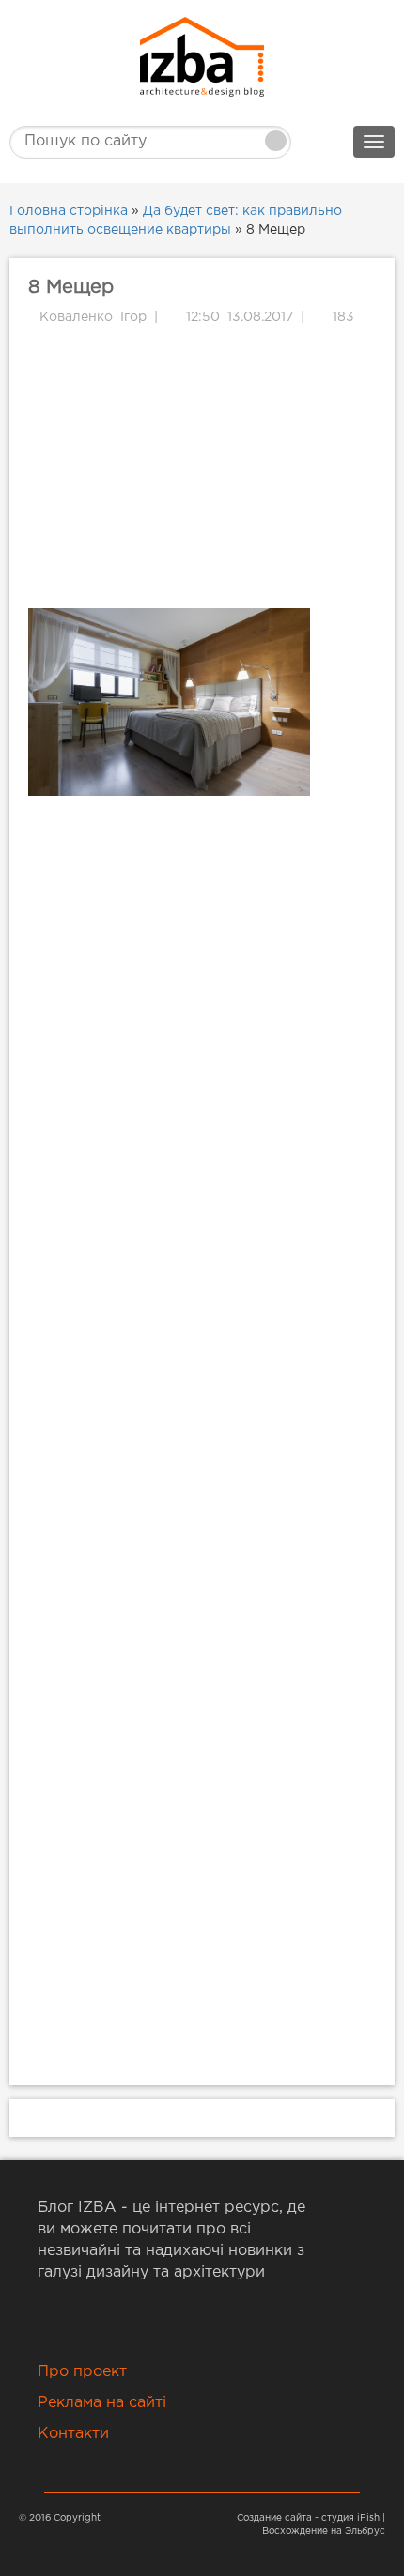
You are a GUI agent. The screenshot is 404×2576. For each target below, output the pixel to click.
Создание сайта (274, 2518)
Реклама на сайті (102, 2403)
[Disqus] (202, 1059)
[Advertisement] (202, 467)
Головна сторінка (69, 211)
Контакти (73, 2434)
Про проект (82, 2372)
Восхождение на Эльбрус (324, 2531)
